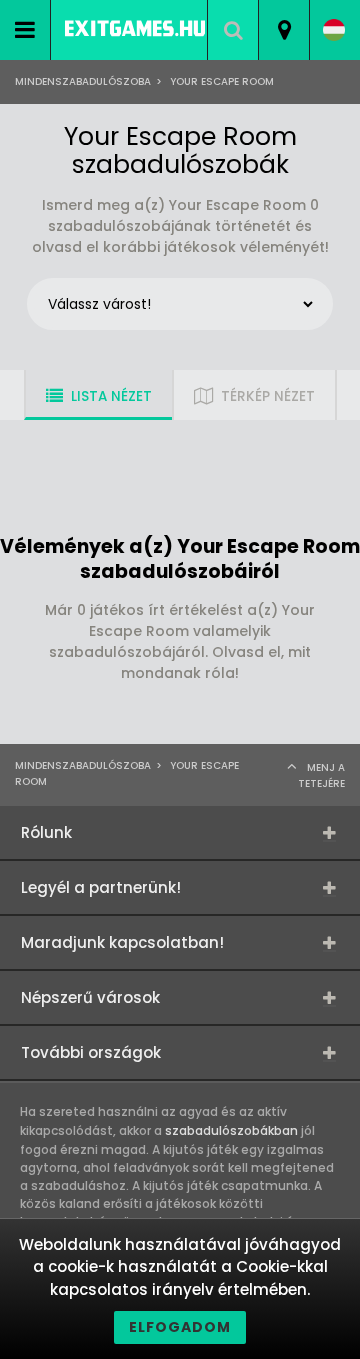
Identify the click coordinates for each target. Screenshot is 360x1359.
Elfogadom (180, 1327)
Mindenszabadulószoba (83, 81)
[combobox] (283, 30)
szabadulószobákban (231, 1130)
